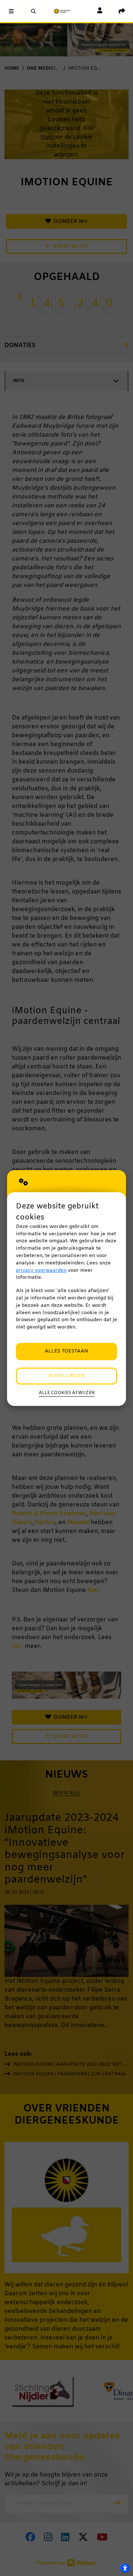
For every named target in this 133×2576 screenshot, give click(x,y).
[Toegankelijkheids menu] (125, 2568)
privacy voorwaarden (41, 1270)
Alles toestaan (66, 1351)
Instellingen (67, 1376)
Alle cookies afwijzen (67, 1393)
